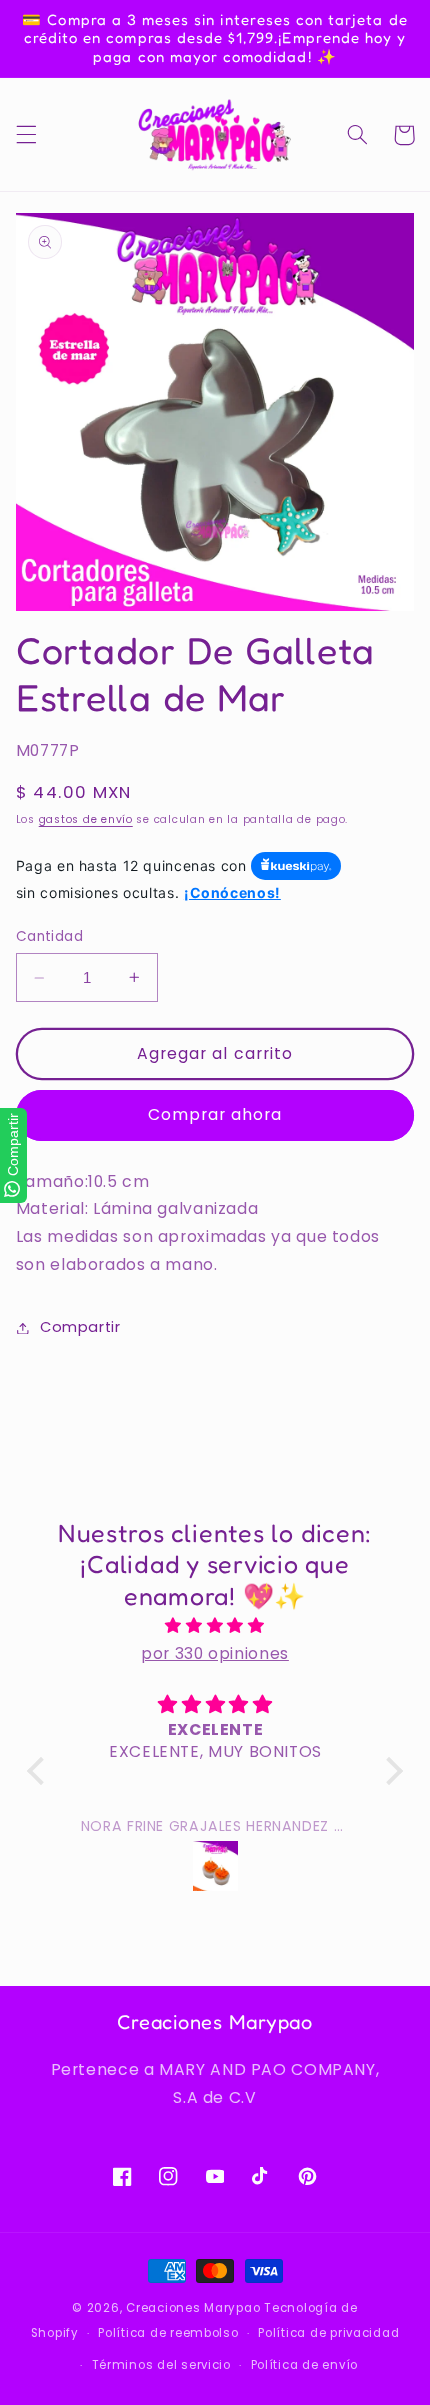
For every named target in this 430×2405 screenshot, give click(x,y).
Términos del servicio (161, 2365)
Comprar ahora (215, 1114)
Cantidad (49, 936)
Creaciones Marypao (193, 2308)
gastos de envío (86, 819)
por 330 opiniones (215, 1653)
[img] (215, 1626)
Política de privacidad (328, 2333)
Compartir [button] (80, 1327)
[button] (26, 135)
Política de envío (305, 2365)
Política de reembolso (168, 2333)
